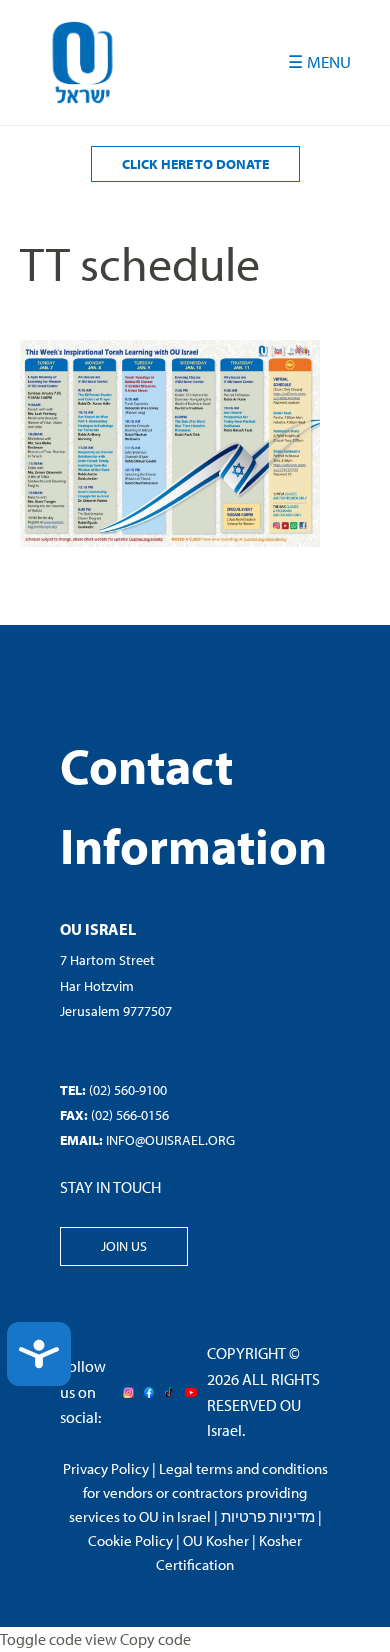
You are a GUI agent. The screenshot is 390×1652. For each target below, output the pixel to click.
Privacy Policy (106, 1468)
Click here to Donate (195, 164)
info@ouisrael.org (170, 1140)
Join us (124, 1246)
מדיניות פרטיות (268, 1516)
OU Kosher (216, 1540)
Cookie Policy (130, 1540)
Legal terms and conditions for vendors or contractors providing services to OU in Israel (198, 1492)
